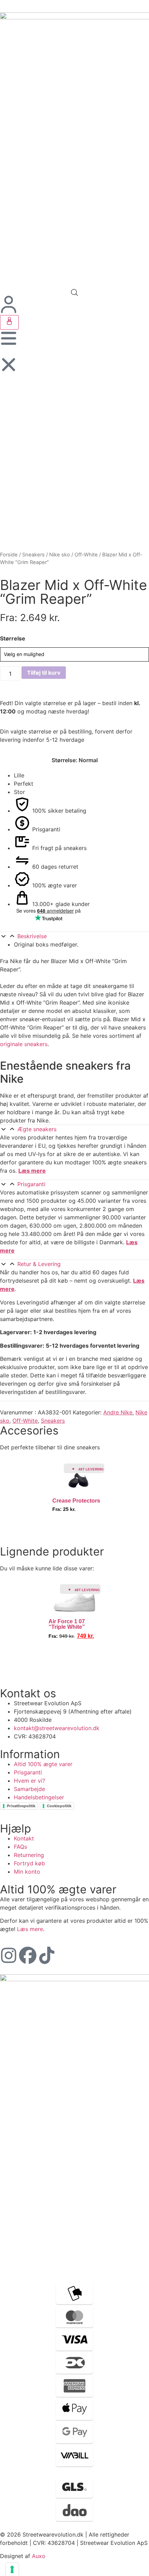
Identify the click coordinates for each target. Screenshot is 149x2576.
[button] (74, 936)
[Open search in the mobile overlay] (74, 292)
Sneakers (33, 555)
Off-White (86, 555)
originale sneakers (24, 1044)
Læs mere (32, 1171)
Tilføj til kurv (44, 673)
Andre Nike (118, 1412)
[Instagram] (9, 1955)
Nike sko (60, 555)
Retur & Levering (39, 1264)
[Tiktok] (47, 1955)
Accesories (29, 1430)
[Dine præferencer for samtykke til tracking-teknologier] (12, 2569)
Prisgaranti (31, 1184)
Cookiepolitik (59, 1806)
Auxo (39, 2556)
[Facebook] (28, 1955)
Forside (9, 555)
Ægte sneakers (37, 1129)
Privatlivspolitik (21, 1806)
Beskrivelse (32, 936)
